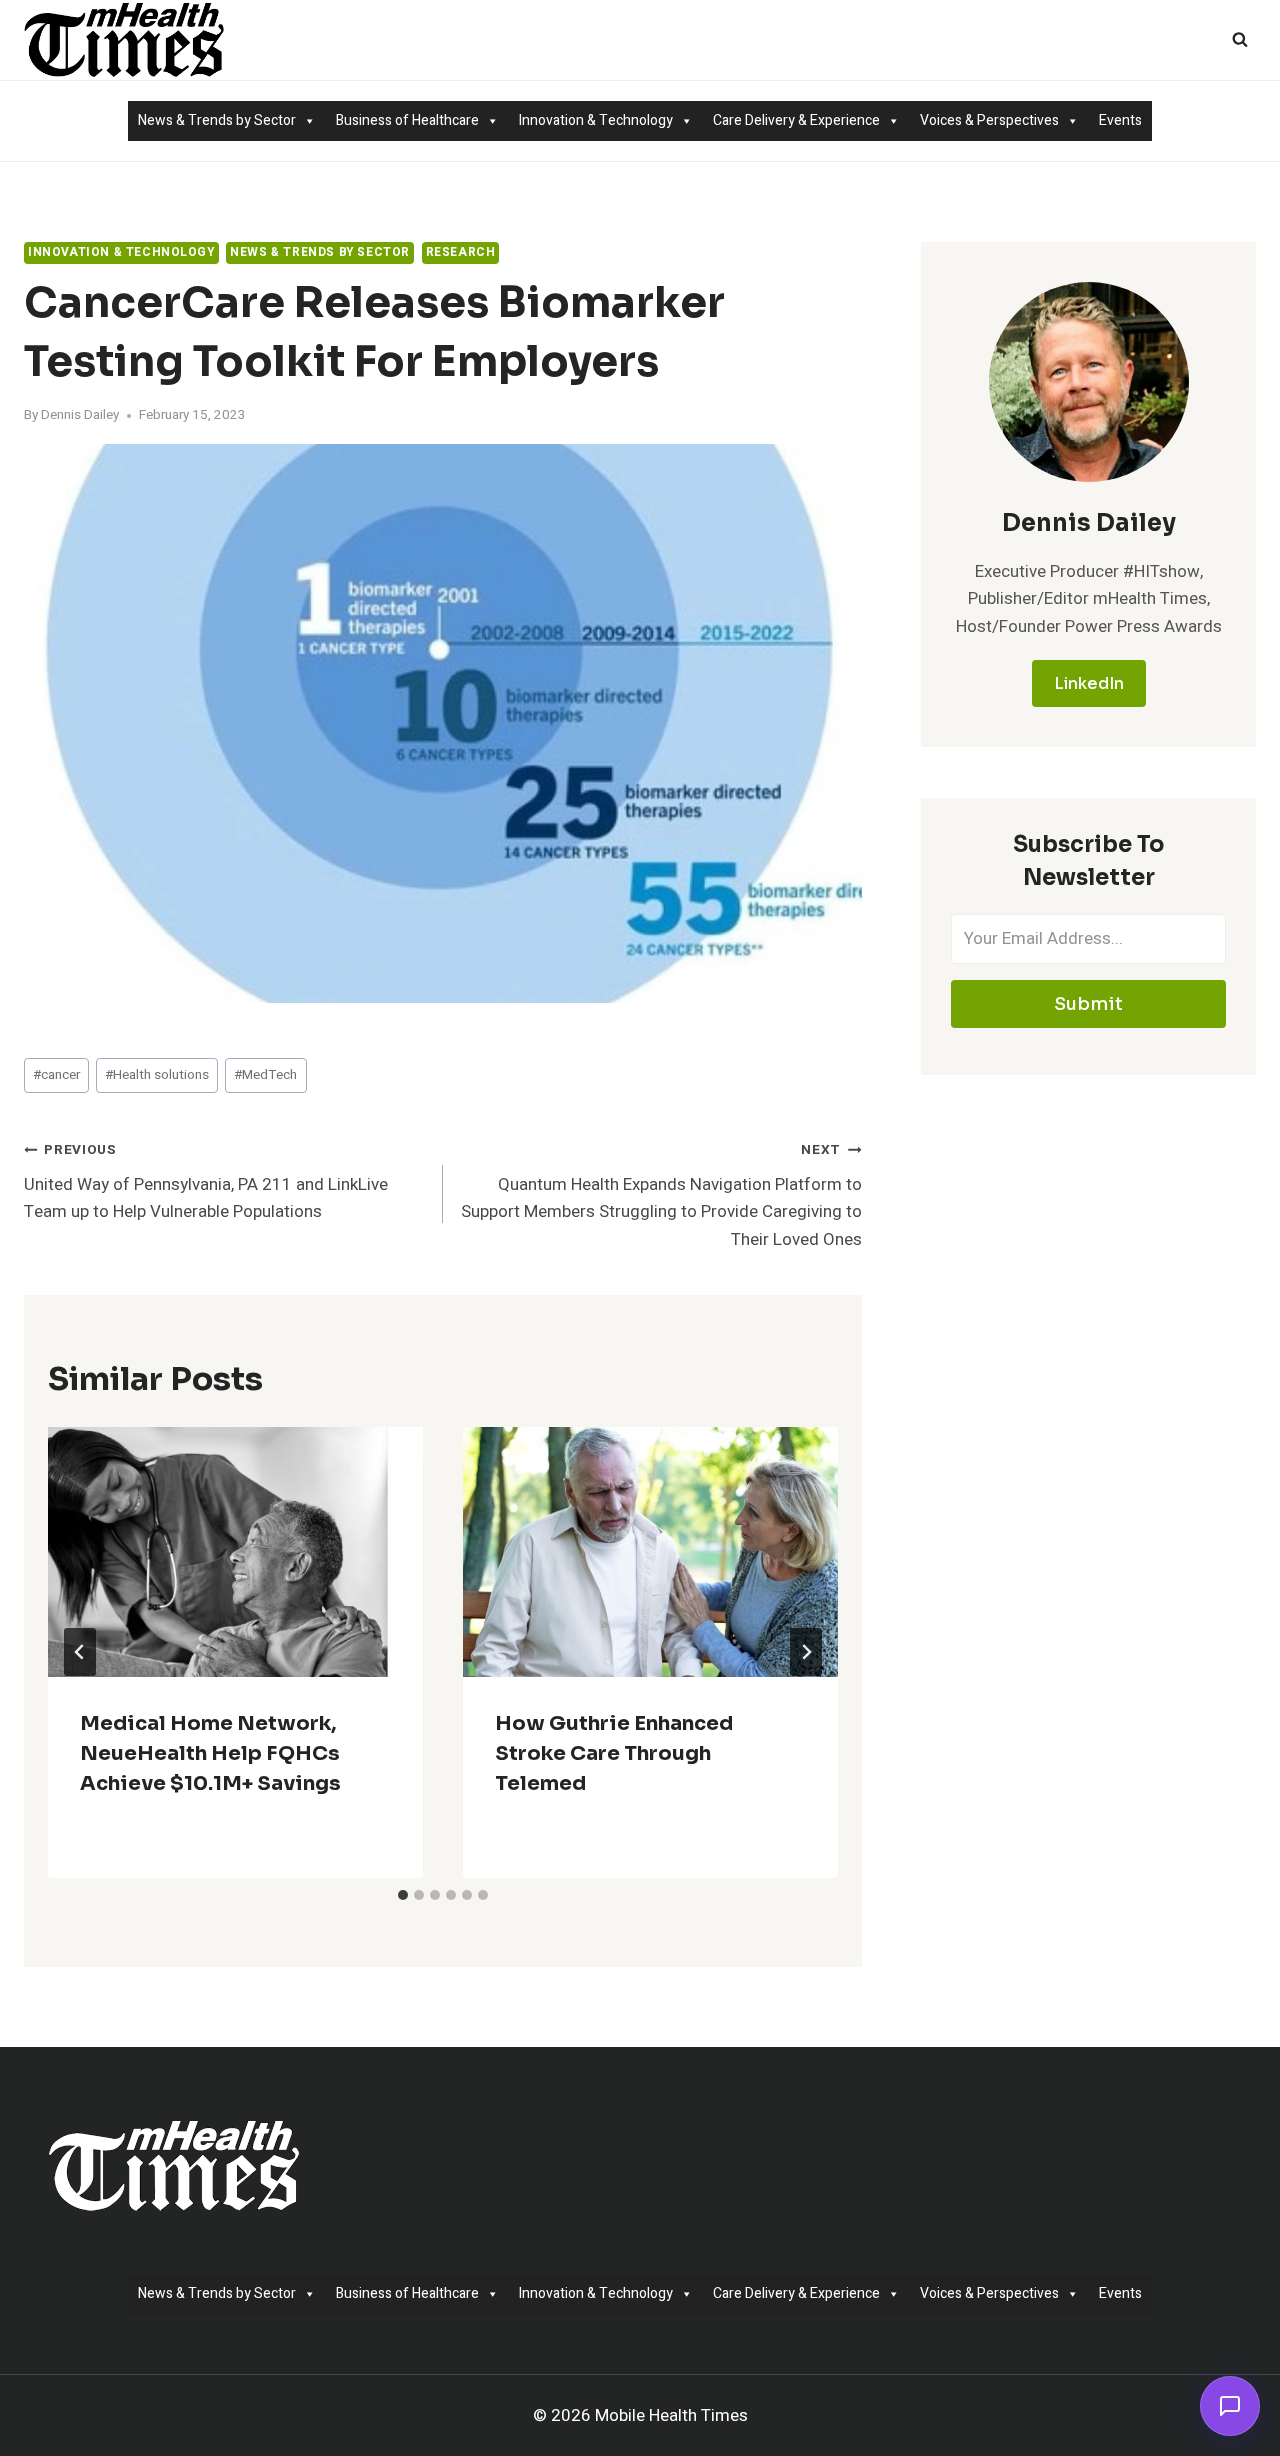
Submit (1088, 1004)
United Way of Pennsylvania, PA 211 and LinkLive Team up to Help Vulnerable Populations (206, 1182)
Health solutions (157, 1075)
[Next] (806, 1652)
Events (1120, 120)
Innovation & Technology (596, 120)
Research (461, 252)
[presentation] (235, 1552)
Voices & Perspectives (989, 120)
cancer (56, 1075)
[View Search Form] (1240, 40)
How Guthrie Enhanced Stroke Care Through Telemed (614, 1753)
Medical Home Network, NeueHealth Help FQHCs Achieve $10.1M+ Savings (210, 1753)
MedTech (265, 1075)
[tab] (403, 1895)
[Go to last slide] (80, 1652)
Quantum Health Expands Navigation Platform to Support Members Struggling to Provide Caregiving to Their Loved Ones (661, 1195)
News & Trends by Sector (217, 120)
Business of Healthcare (407, 120)
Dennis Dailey (80, 415)
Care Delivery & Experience (796, 120)
